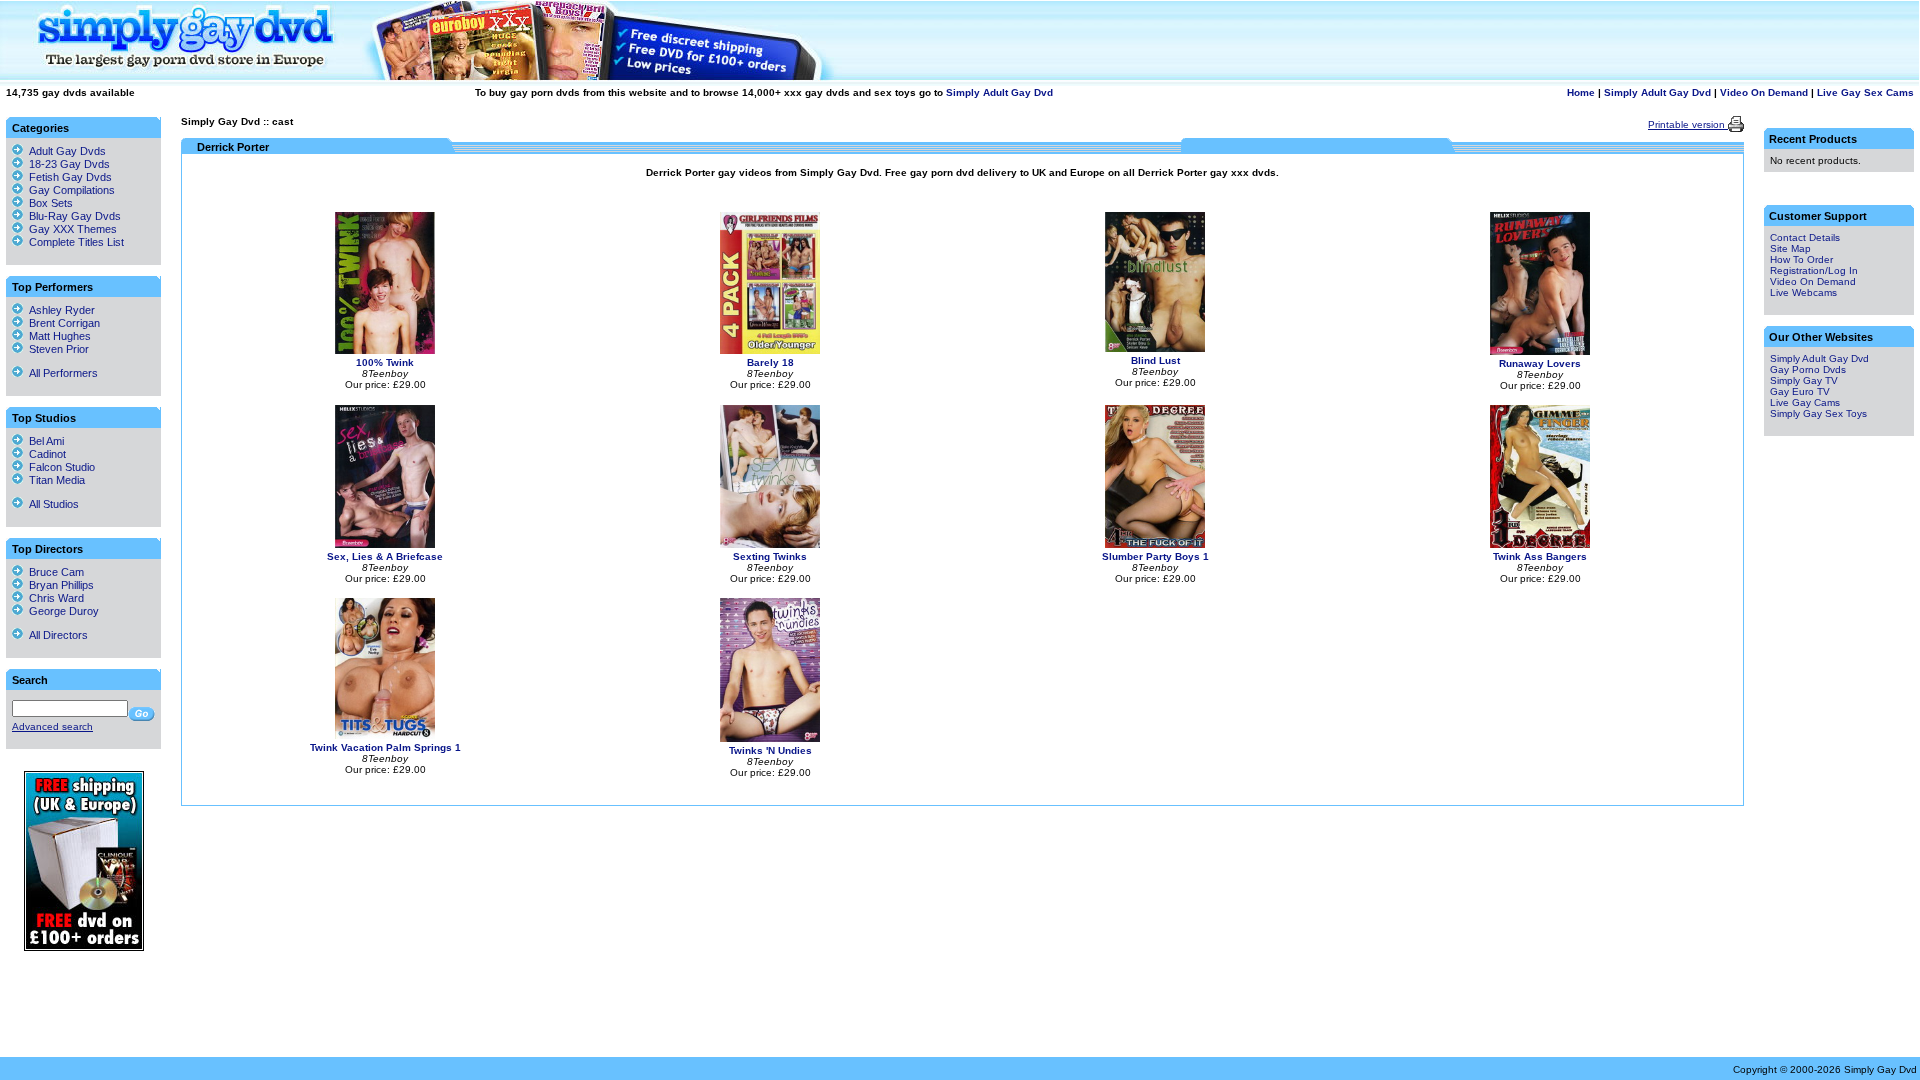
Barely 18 (770, 362)
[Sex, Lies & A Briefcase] (385, 544)
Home (1581, 92)
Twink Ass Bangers (1540, 556)
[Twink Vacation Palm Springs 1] (385, 735)
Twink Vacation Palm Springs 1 (385, 747)
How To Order (1801, 259)
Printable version (1688, 124)
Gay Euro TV (1800, 391)
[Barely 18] (770, 350)
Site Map (1790, 248)
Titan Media (54, 480)
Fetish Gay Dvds (70, 177)
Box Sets (51, 203)
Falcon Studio (59, 467)
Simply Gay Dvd (220, 121)
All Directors (55, 635)
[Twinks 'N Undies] (770, 738)
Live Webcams (1803, 292)
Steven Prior (56, 349)
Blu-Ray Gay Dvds (75, 216)
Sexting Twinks (770, 556)
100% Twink (385, 362)
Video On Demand (1764, 92)
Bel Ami (43, 441)
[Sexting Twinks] (770, 544)
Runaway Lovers (1540, 363)
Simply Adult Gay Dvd (999, 92)
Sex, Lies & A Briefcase (385, 556)
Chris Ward (53, 598)
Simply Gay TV (1804, 380)
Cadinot (44, 454)
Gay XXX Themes (73, 229)
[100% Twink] (385, 350)
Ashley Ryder (59, 310)
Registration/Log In (1814, 270)
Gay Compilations (72, 190)
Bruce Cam (53, 572)
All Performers (60, 373)
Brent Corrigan (61, 323)
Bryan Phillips (58, 585)
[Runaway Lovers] (1540, 351)
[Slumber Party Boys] (1155, 544)
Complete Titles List (73, 242)
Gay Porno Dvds (1808, 369)
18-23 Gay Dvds (69, 164)
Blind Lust (1155, 360)
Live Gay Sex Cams (1865, 92)
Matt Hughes (57, 336)
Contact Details (1805, 237)
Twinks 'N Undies (770, 750)
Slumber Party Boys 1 (1155, 556)
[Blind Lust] (1155, 348)
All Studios (51, 504)
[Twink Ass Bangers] (1540, 544)
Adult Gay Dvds (67, 151)
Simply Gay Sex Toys (1818, 413)
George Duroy (61, 611)
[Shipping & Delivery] (84, 947)
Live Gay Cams (1805, 402)
